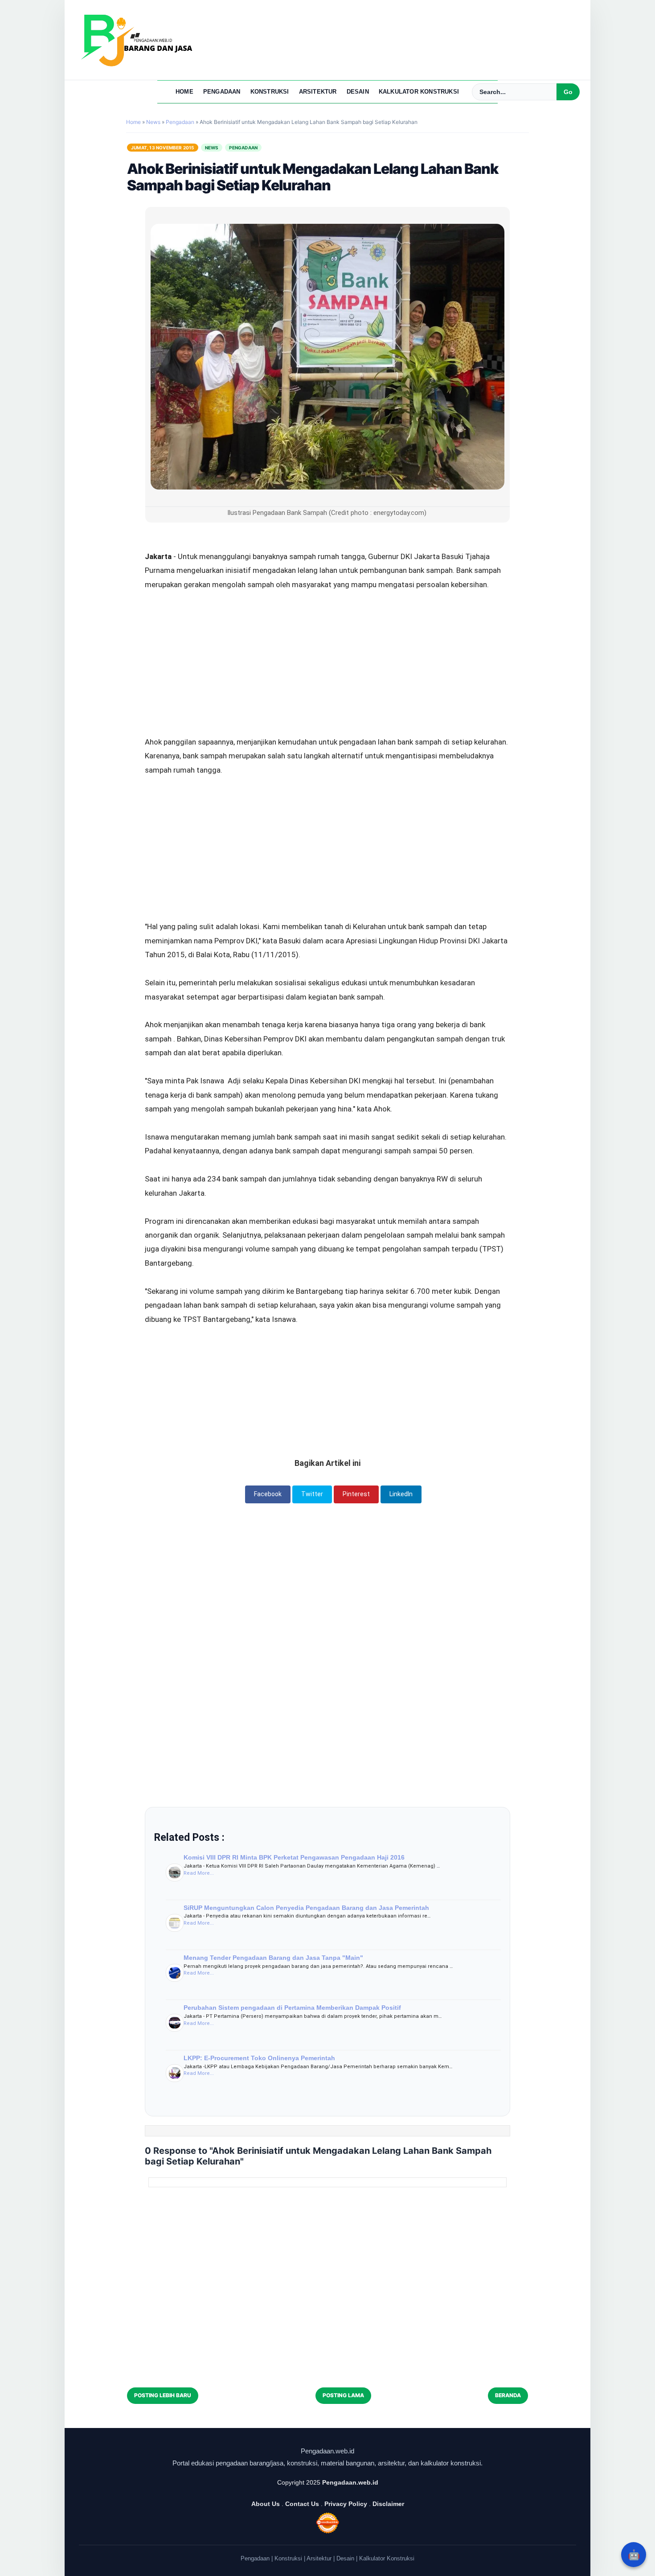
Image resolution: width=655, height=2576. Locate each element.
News (212, 148)
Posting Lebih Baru (163, 2395)
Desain (358, 92)
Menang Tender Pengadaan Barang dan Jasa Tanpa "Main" (273, 1958)
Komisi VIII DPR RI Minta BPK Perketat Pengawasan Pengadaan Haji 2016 (294, 1857)
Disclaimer (388, 2504)
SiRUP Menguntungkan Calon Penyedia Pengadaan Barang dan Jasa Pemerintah (306, 1908)
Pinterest (356, 1494)
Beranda (508, 2395)
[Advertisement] (327, 639)
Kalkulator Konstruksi (419, 92)
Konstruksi (270, 92)
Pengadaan (222, 92)
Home (184, 92)
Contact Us (302, 2504)
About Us (266, 2504)
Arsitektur (318, 92)
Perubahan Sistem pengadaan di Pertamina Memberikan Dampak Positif (292, 2008)
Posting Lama (343, 2395)
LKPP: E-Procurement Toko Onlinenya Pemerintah (259, 2058)
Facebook (268, 1494)
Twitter (312, 1494)
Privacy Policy (346, 2504)
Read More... (199, 1873)
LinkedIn (401, 1494)
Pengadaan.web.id (350, 2482)
